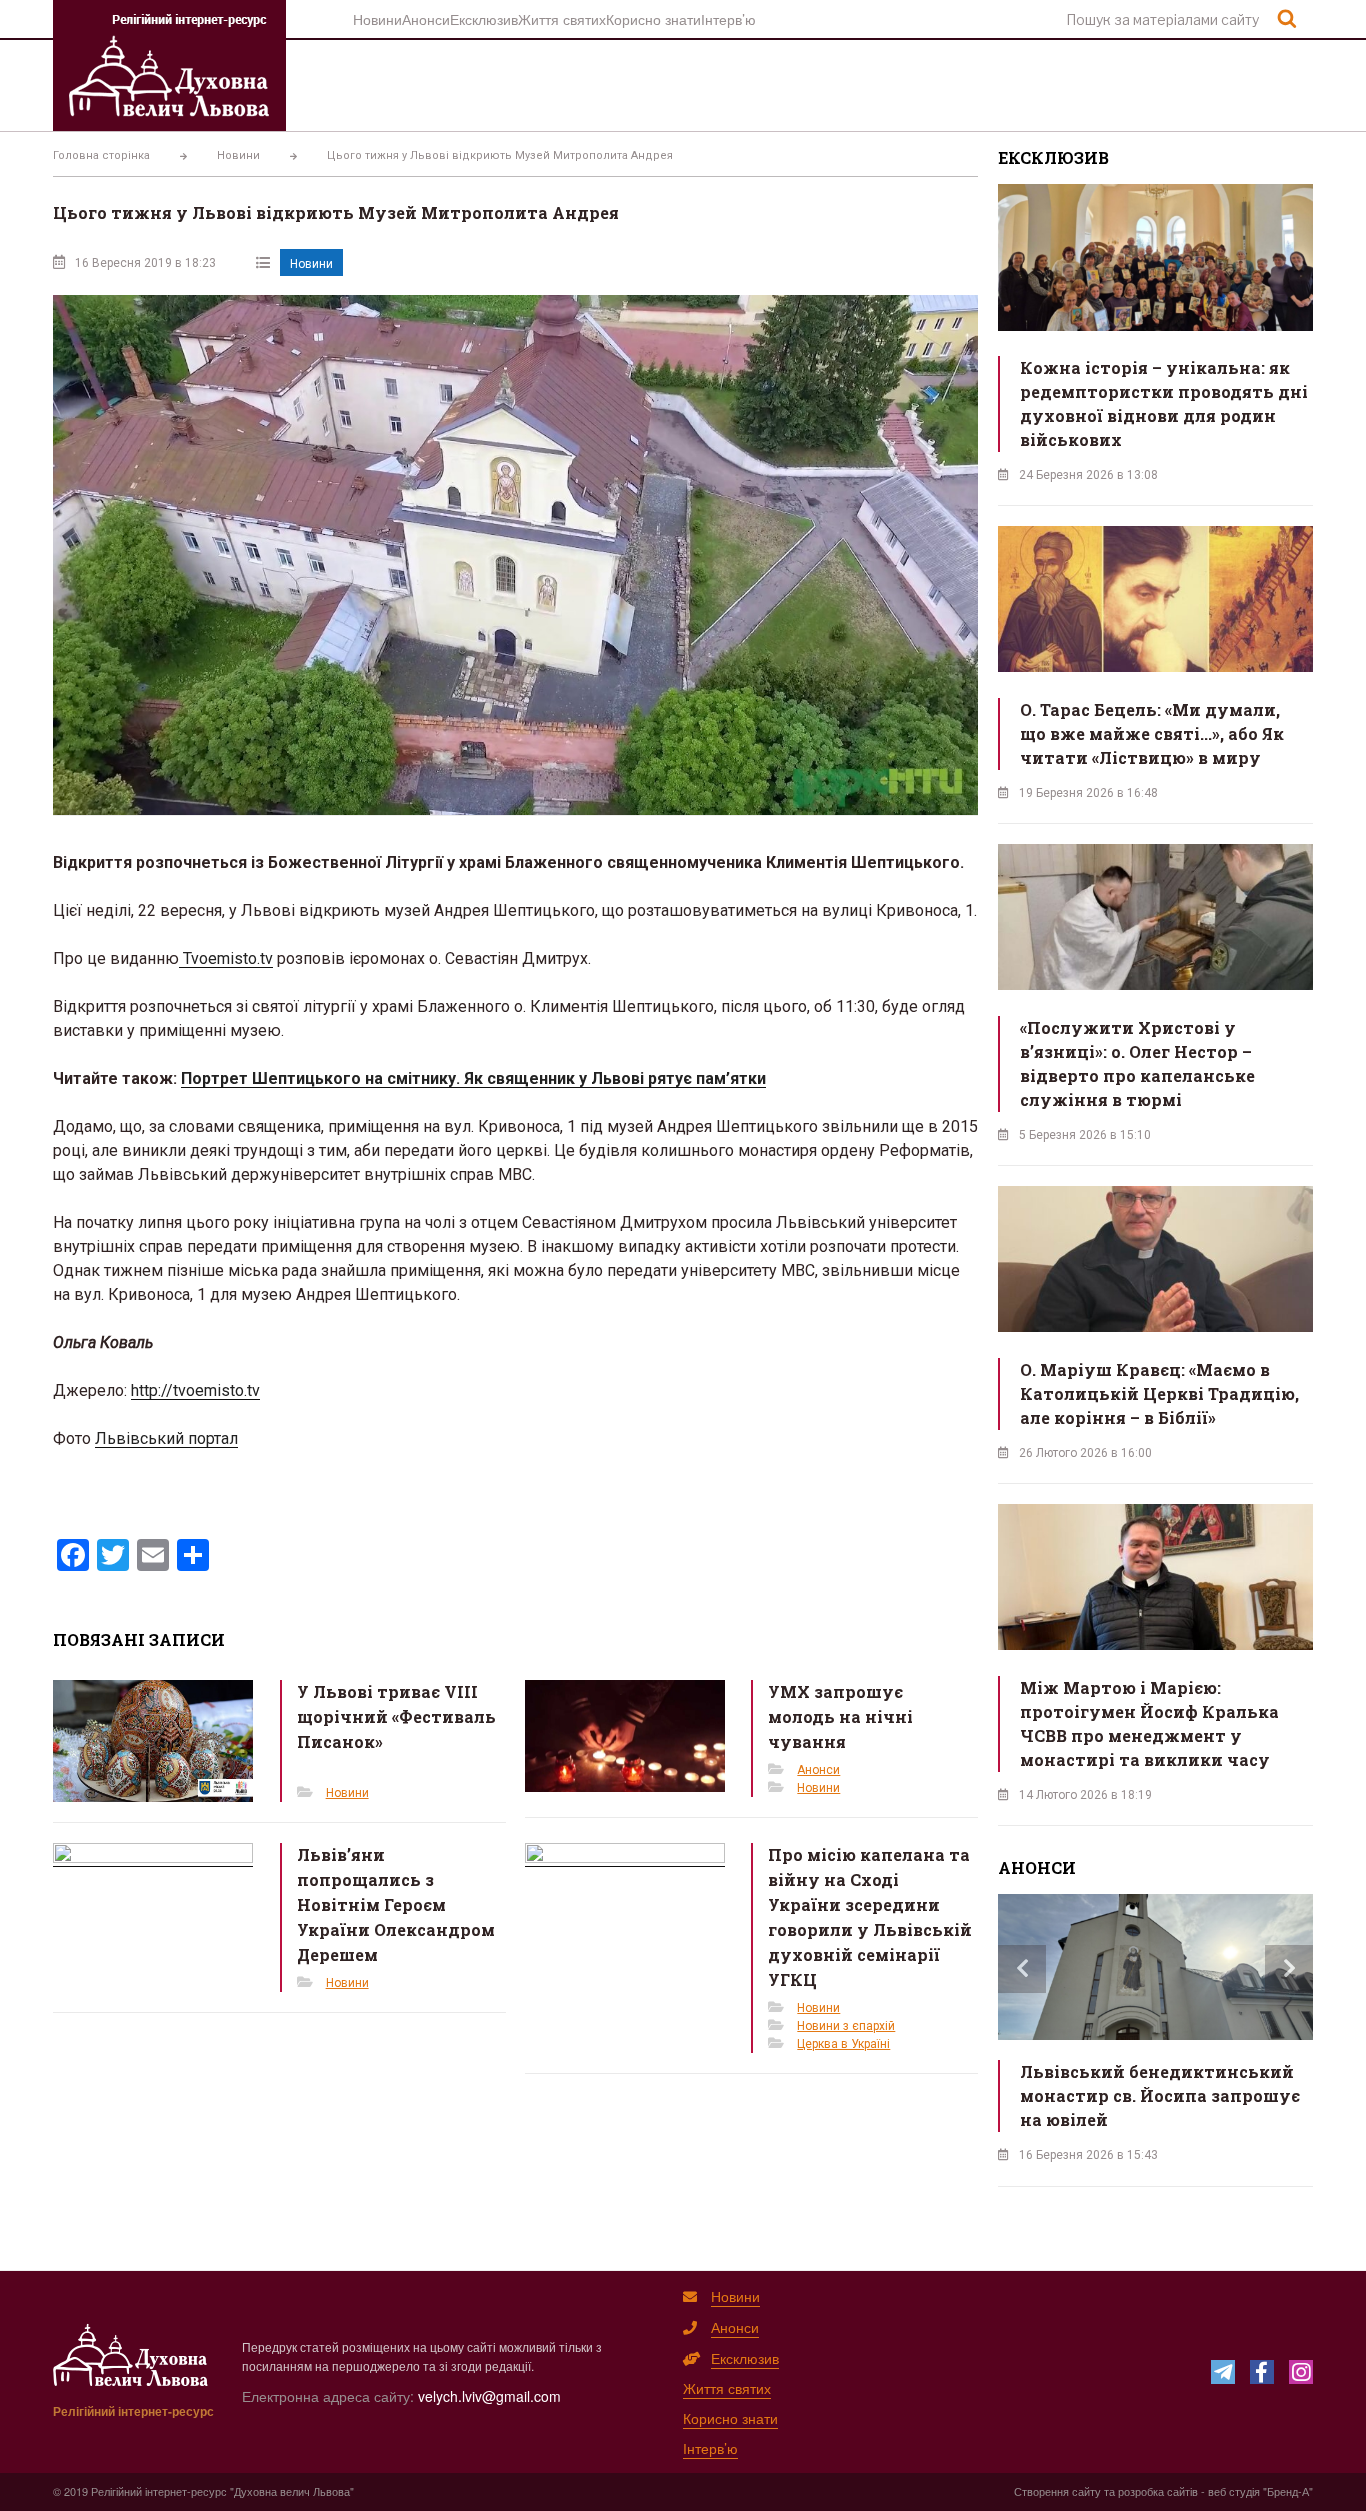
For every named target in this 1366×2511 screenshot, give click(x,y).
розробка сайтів (1158, 2491)
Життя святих (562, 19)
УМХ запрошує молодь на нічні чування (840, 1716)
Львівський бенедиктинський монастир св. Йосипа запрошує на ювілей (1160, 2095)
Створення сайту (1057, 2491)
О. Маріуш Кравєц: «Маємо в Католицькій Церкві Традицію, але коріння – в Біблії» (1159, 1393)
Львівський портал (166, 1438)
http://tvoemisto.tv (195, 1390)
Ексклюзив (484, 19)
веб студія (1234, 2491)
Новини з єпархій (846, 2026)
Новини (377, 19)
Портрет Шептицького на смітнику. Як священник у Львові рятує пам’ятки (473, 1078)
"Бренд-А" (1288, 2491)
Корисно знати (653, 19)
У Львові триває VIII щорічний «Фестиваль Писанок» (396, 1716)
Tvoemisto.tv (226, 958)
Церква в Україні (843, 2044)
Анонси (426, 19)
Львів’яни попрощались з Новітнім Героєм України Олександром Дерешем (396, 1904)
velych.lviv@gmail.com (489, 2396)
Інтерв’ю (728, 19)
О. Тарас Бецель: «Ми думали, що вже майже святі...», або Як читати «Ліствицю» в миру (1152, 733)
